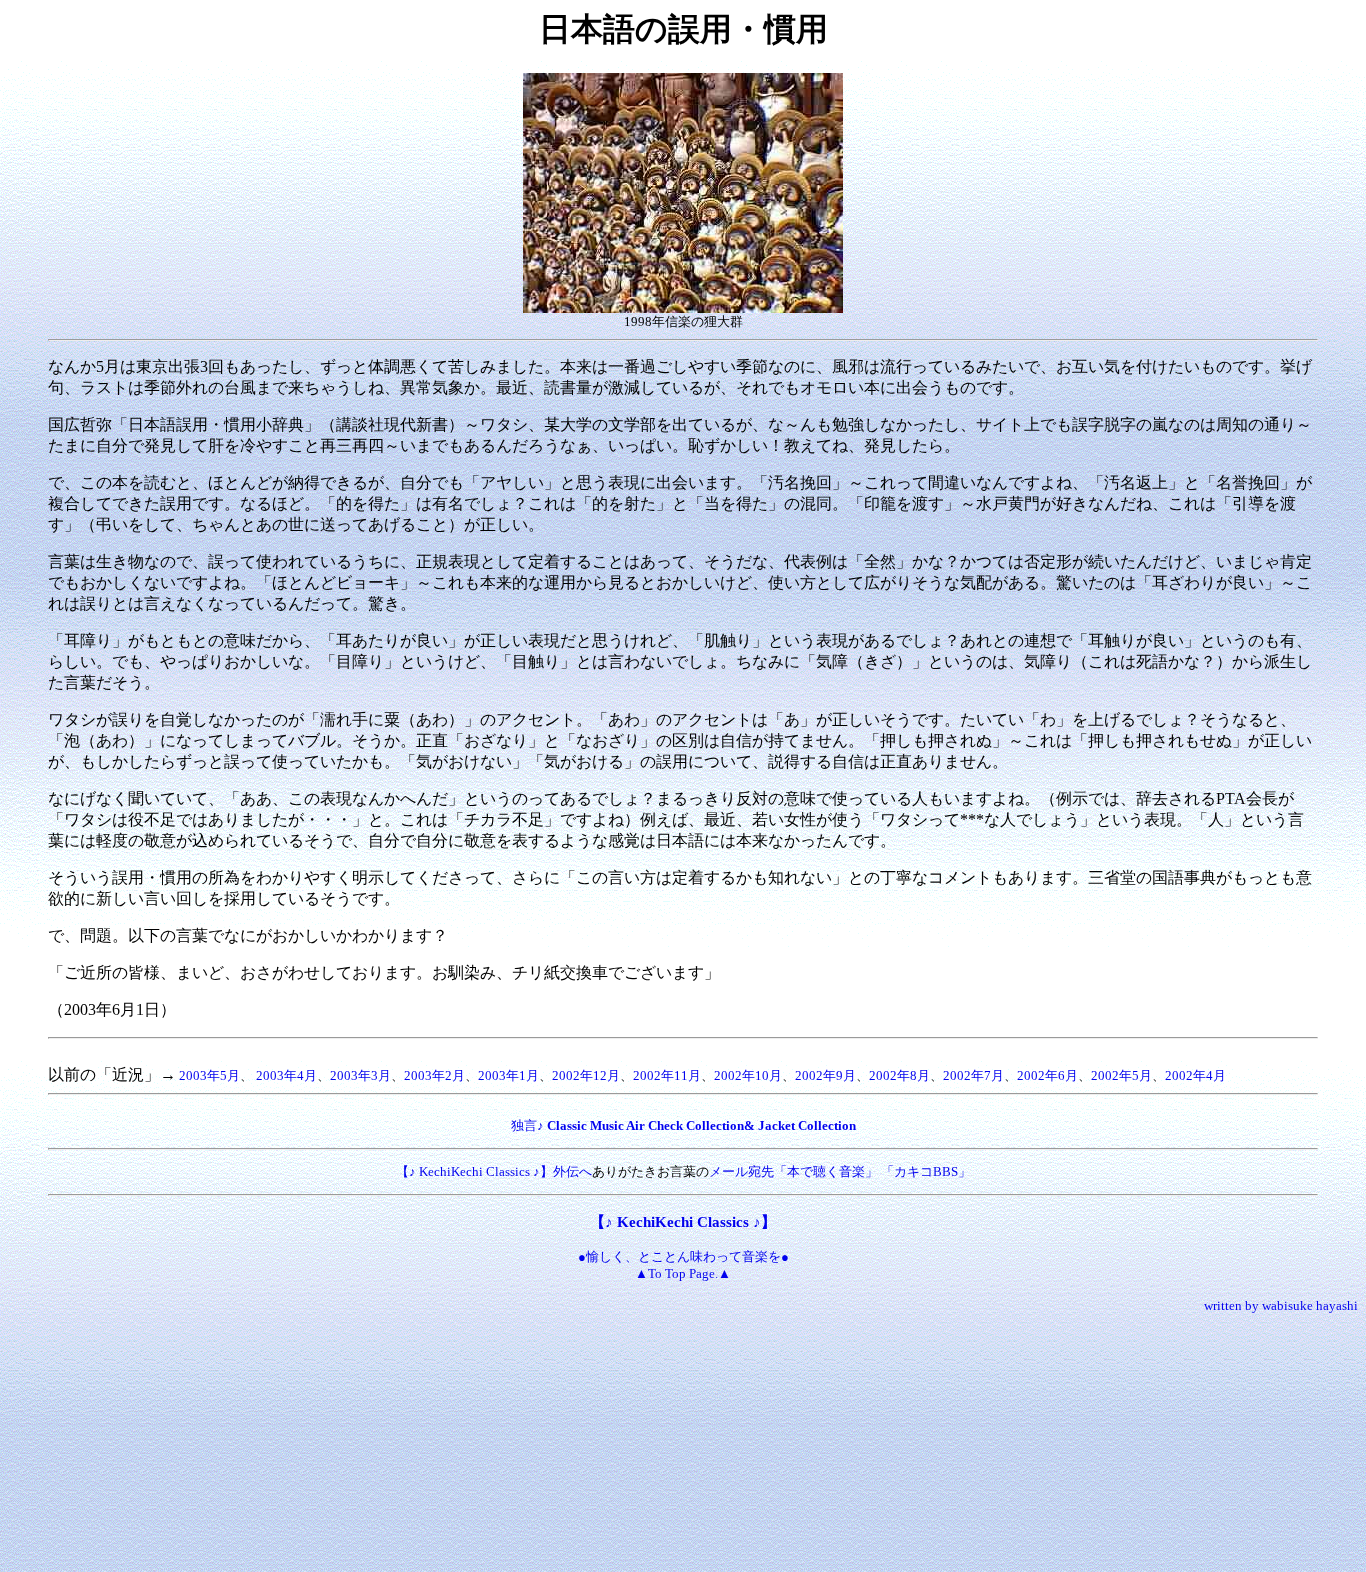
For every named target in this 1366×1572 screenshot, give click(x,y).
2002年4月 (1195, 1075)
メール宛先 (741, 1171)
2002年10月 (748, 1075)
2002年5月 (1121, 1075)
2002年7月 (973, 1075)
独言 (524, 1125)
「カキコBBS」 (926, 1171)
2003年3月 (360, 1075)
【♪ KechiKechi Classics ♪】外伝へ (494, 1171)
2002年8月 (899, 1075)
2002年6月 (1047, 1075)
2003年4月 (286, 1075)
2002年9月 (825, 1075)
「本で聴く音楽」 (826, 1171)
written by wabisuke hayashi (1281, 1305)
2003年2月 (434, 1075)
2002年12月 (586, 1075)
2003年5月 (209, 1075)
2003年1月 (508, 1075)
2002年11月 (667, 1075)
